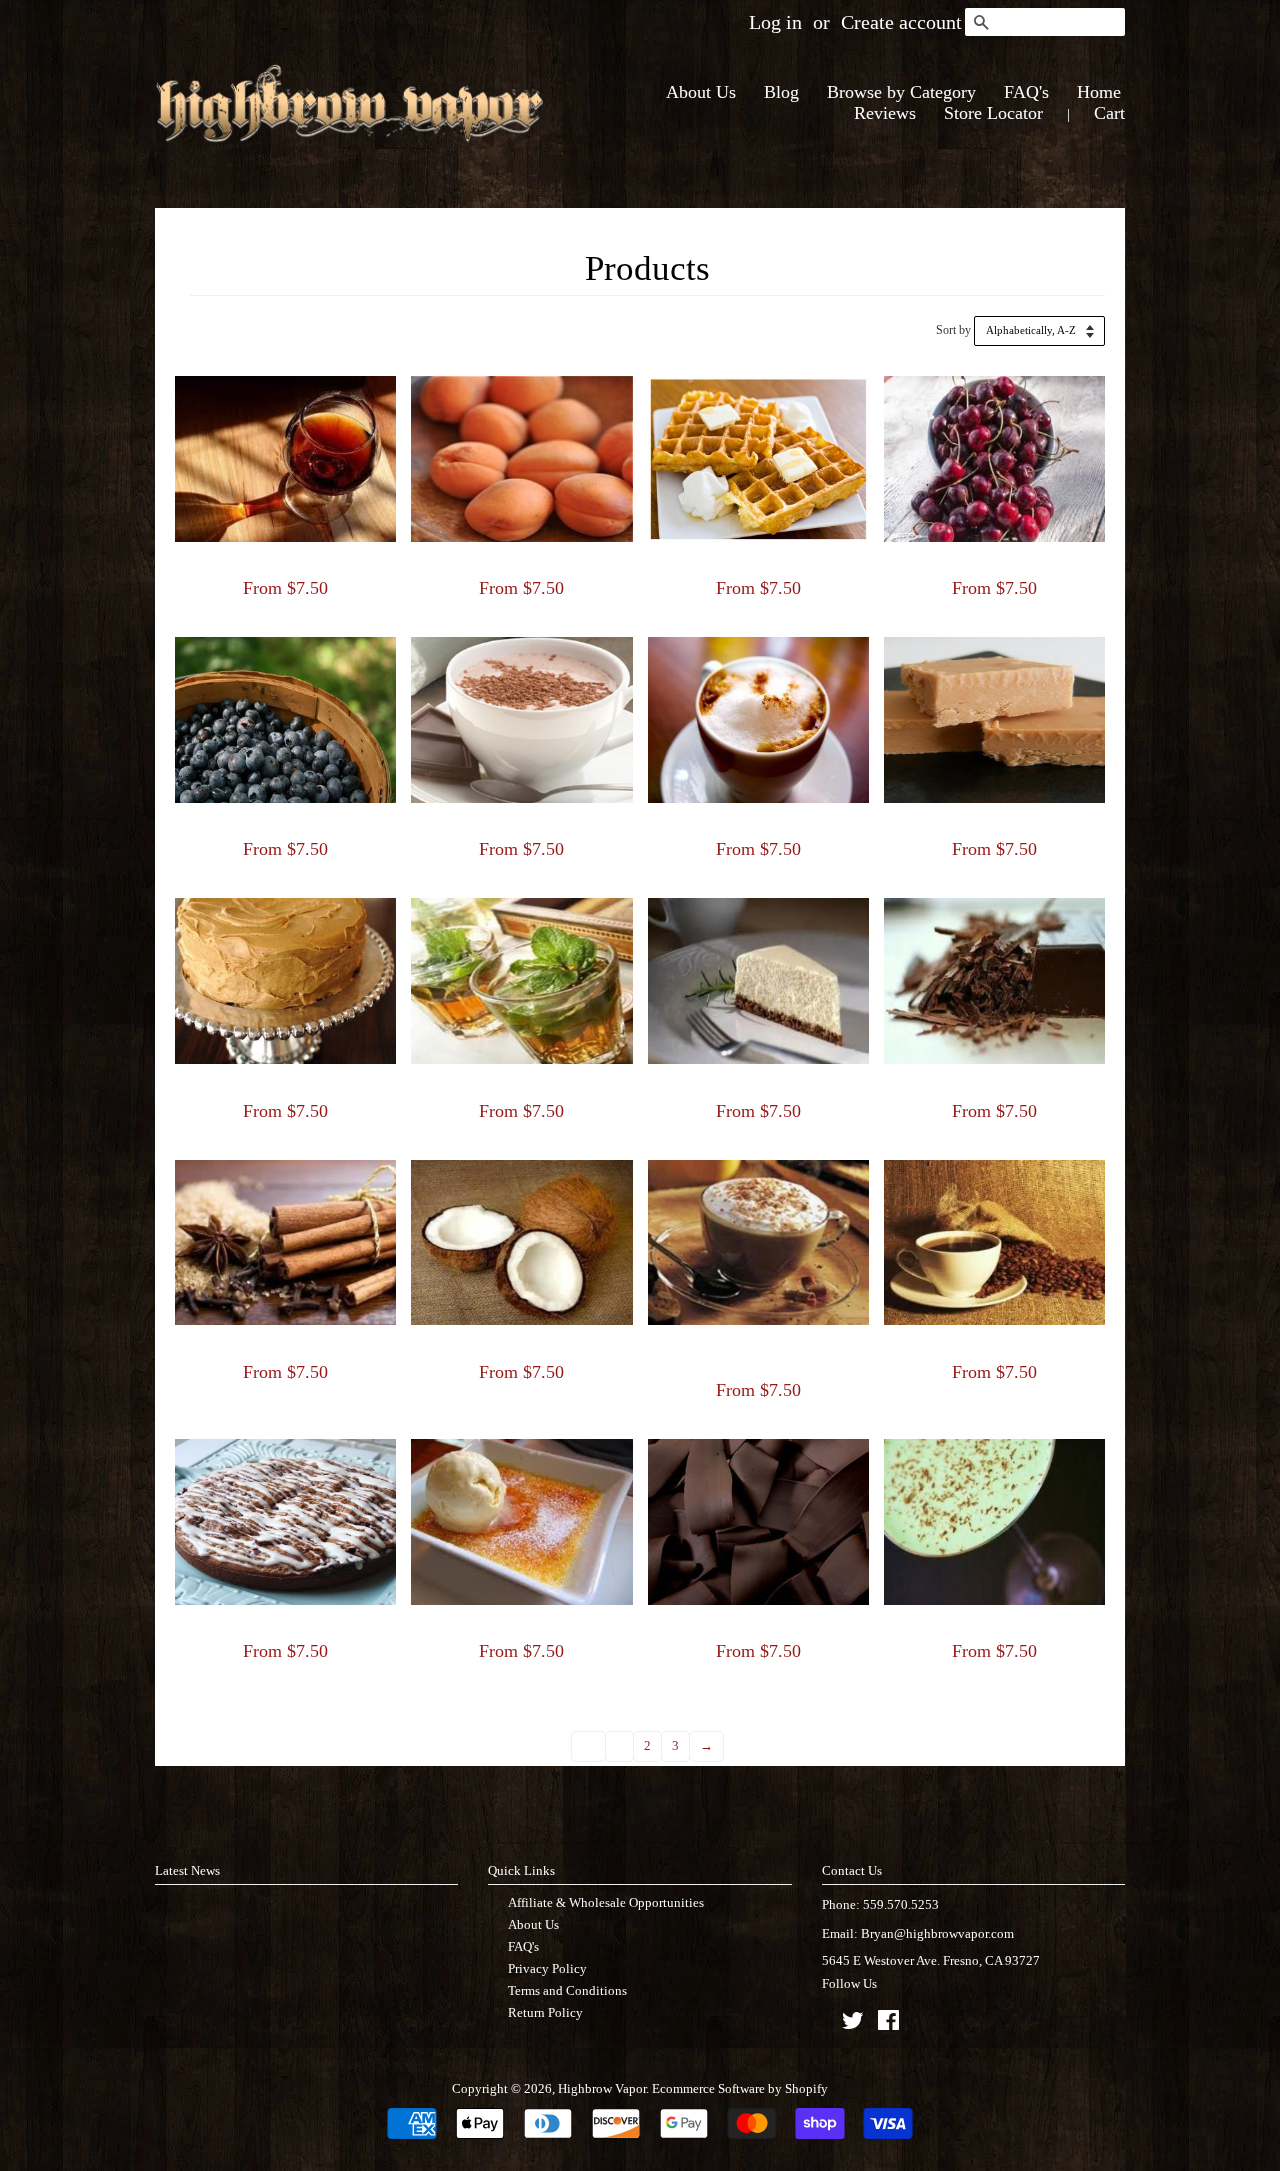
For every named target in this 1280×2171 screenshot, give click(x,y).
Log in (775, 22)
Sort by (953, 330)
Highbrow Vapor (602, 2088)
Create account (901, 22)
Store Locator (993, 113)
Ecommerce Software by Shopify (740, 2088)
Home (1099, 92)
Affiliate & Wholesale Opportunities (606, 1902)
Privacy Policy (547, 1968)
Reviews (885, 113)
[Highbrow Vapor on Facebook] (888, 2024)
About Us (701, 92)
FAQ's (1026, 92)
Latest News (187, 1870)
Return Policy (545, 2012)
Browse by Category (901, 92)
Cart (1109, 113)
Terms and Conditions (567, 1990)
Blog (781, 92)
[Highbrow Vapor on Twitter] (853, 2024)
